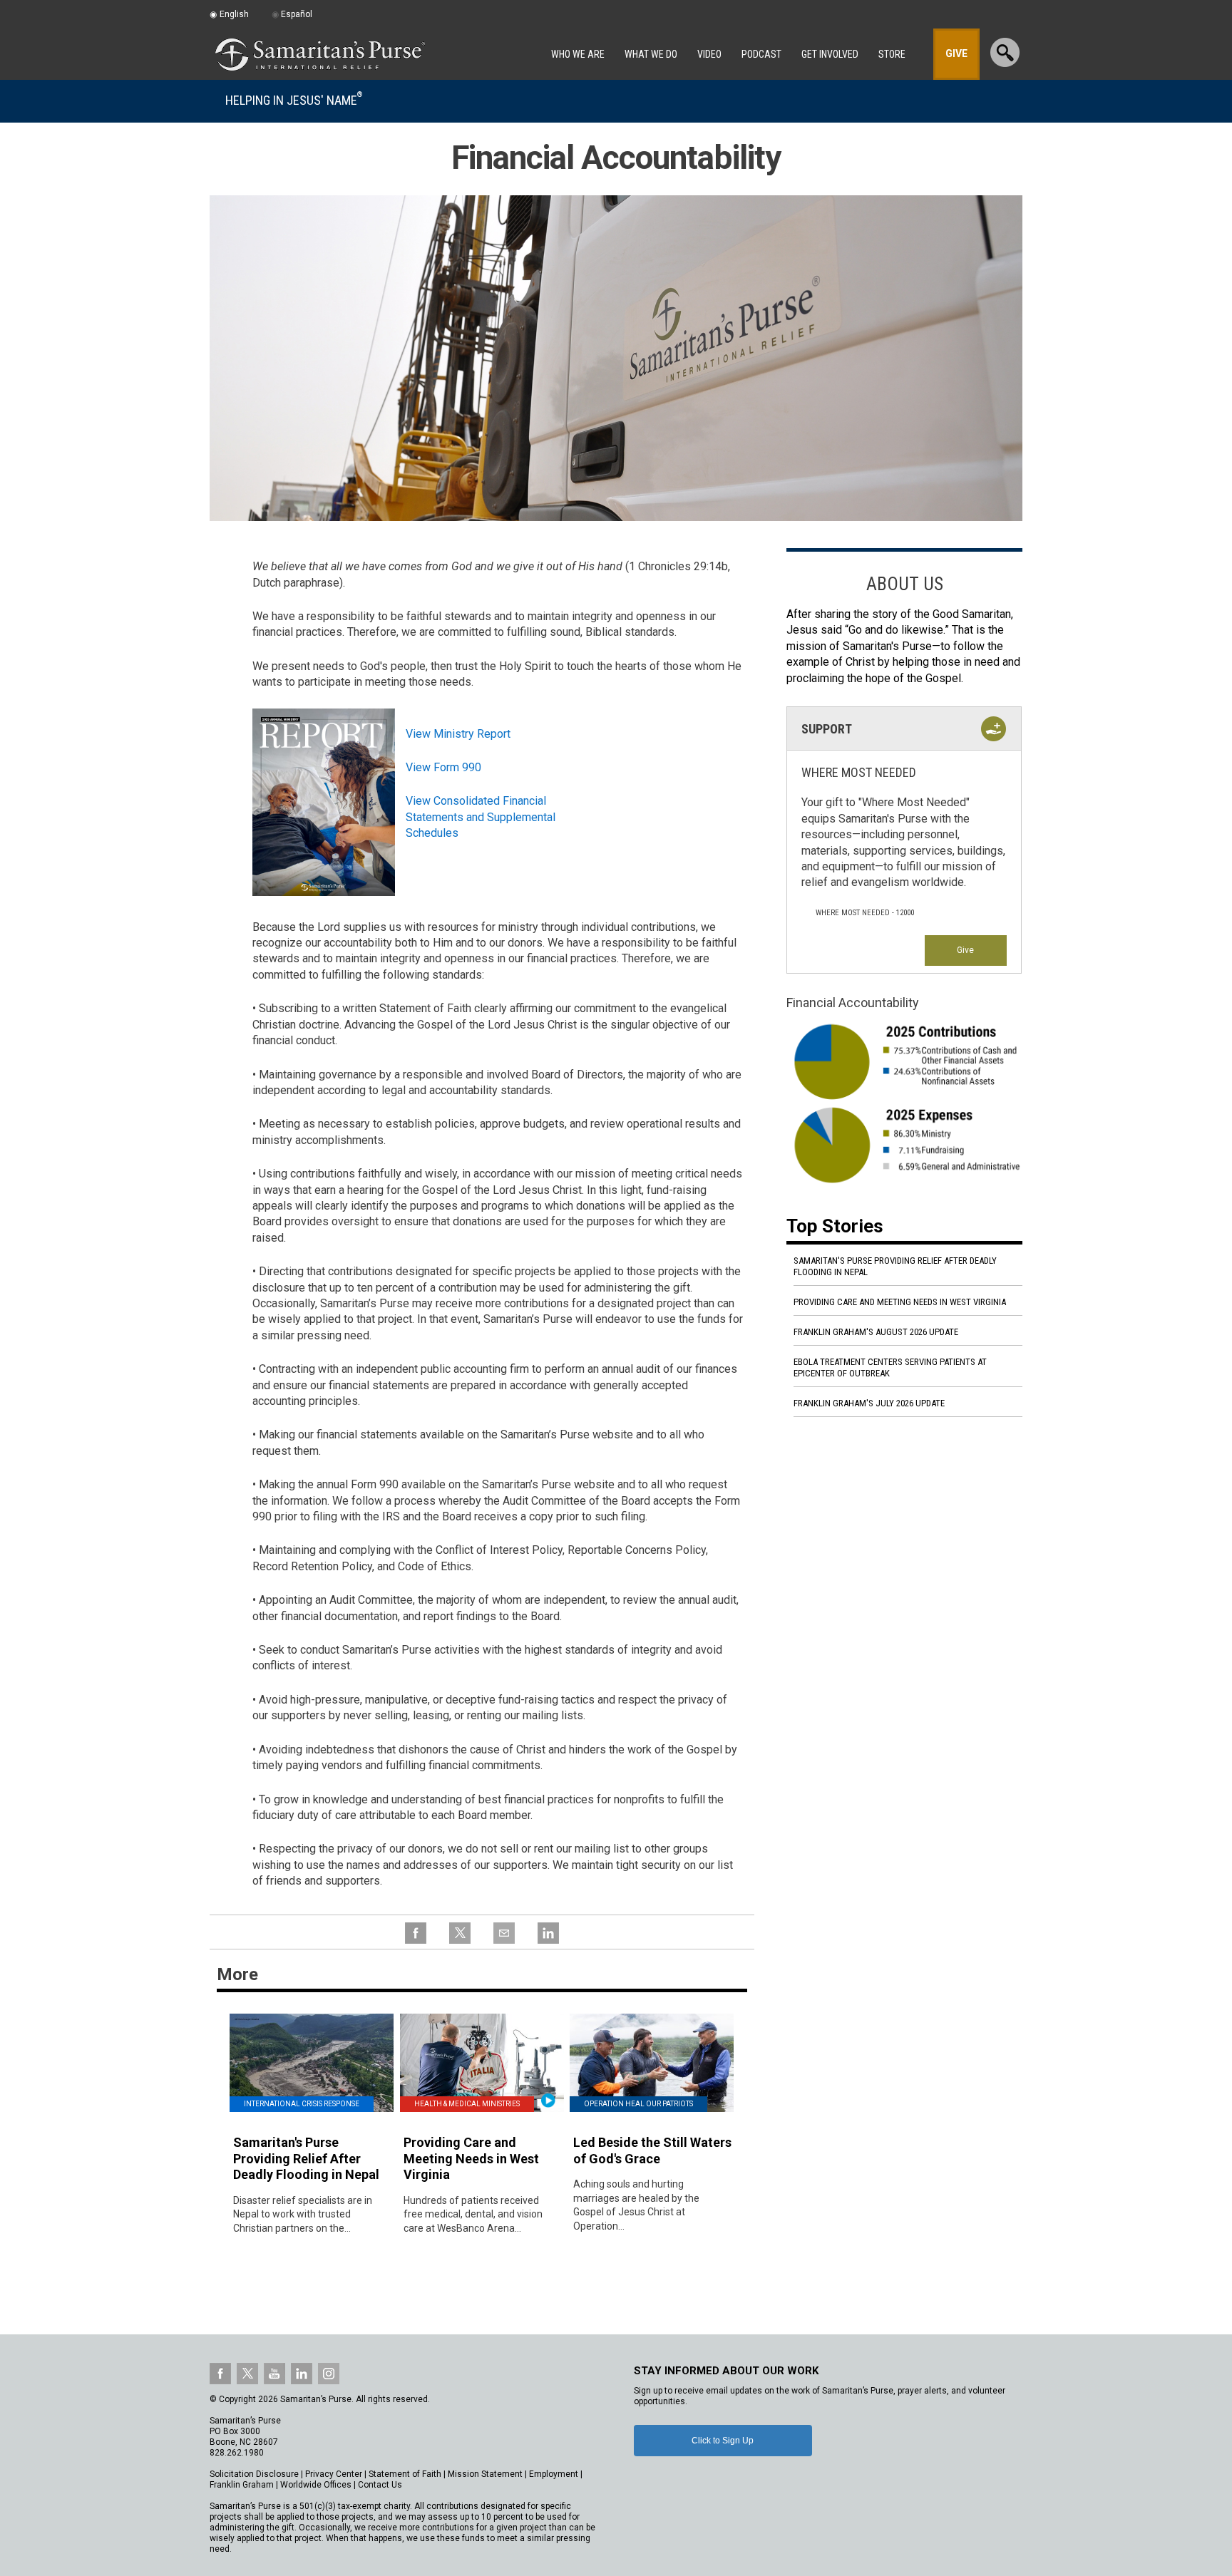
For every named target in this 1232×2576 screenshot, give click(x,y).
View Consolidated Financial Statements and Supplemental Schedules (481, 817)
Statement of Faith (405, 2474)
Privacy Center (334, 2474)
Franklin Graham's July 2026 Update (869, 1403)
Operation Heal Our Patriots (638, 2104)
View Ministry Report (458, 734)
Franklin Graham (242, 2485)
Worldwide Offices (316, 2485)
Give (965, 950)
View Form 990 (443, 767)
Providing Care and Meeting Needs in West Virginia (900, 1302)
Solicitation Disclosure (254, 2474)
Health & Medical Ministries (467, 2104)
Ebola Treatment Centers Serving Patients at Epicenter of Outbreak (890, 1367)
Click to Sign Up (723, 2441)
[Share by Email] (504, 1941)
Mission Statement (485, 2474)
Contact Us (380, 2485)
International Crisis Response (302, 2104)
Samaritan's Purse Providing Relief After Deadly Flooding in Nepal (895, 1266)
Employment (554, 2474)
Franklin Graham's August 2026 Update (876, 1332)
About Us (905, 584)
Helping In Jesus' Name (294, 100)
